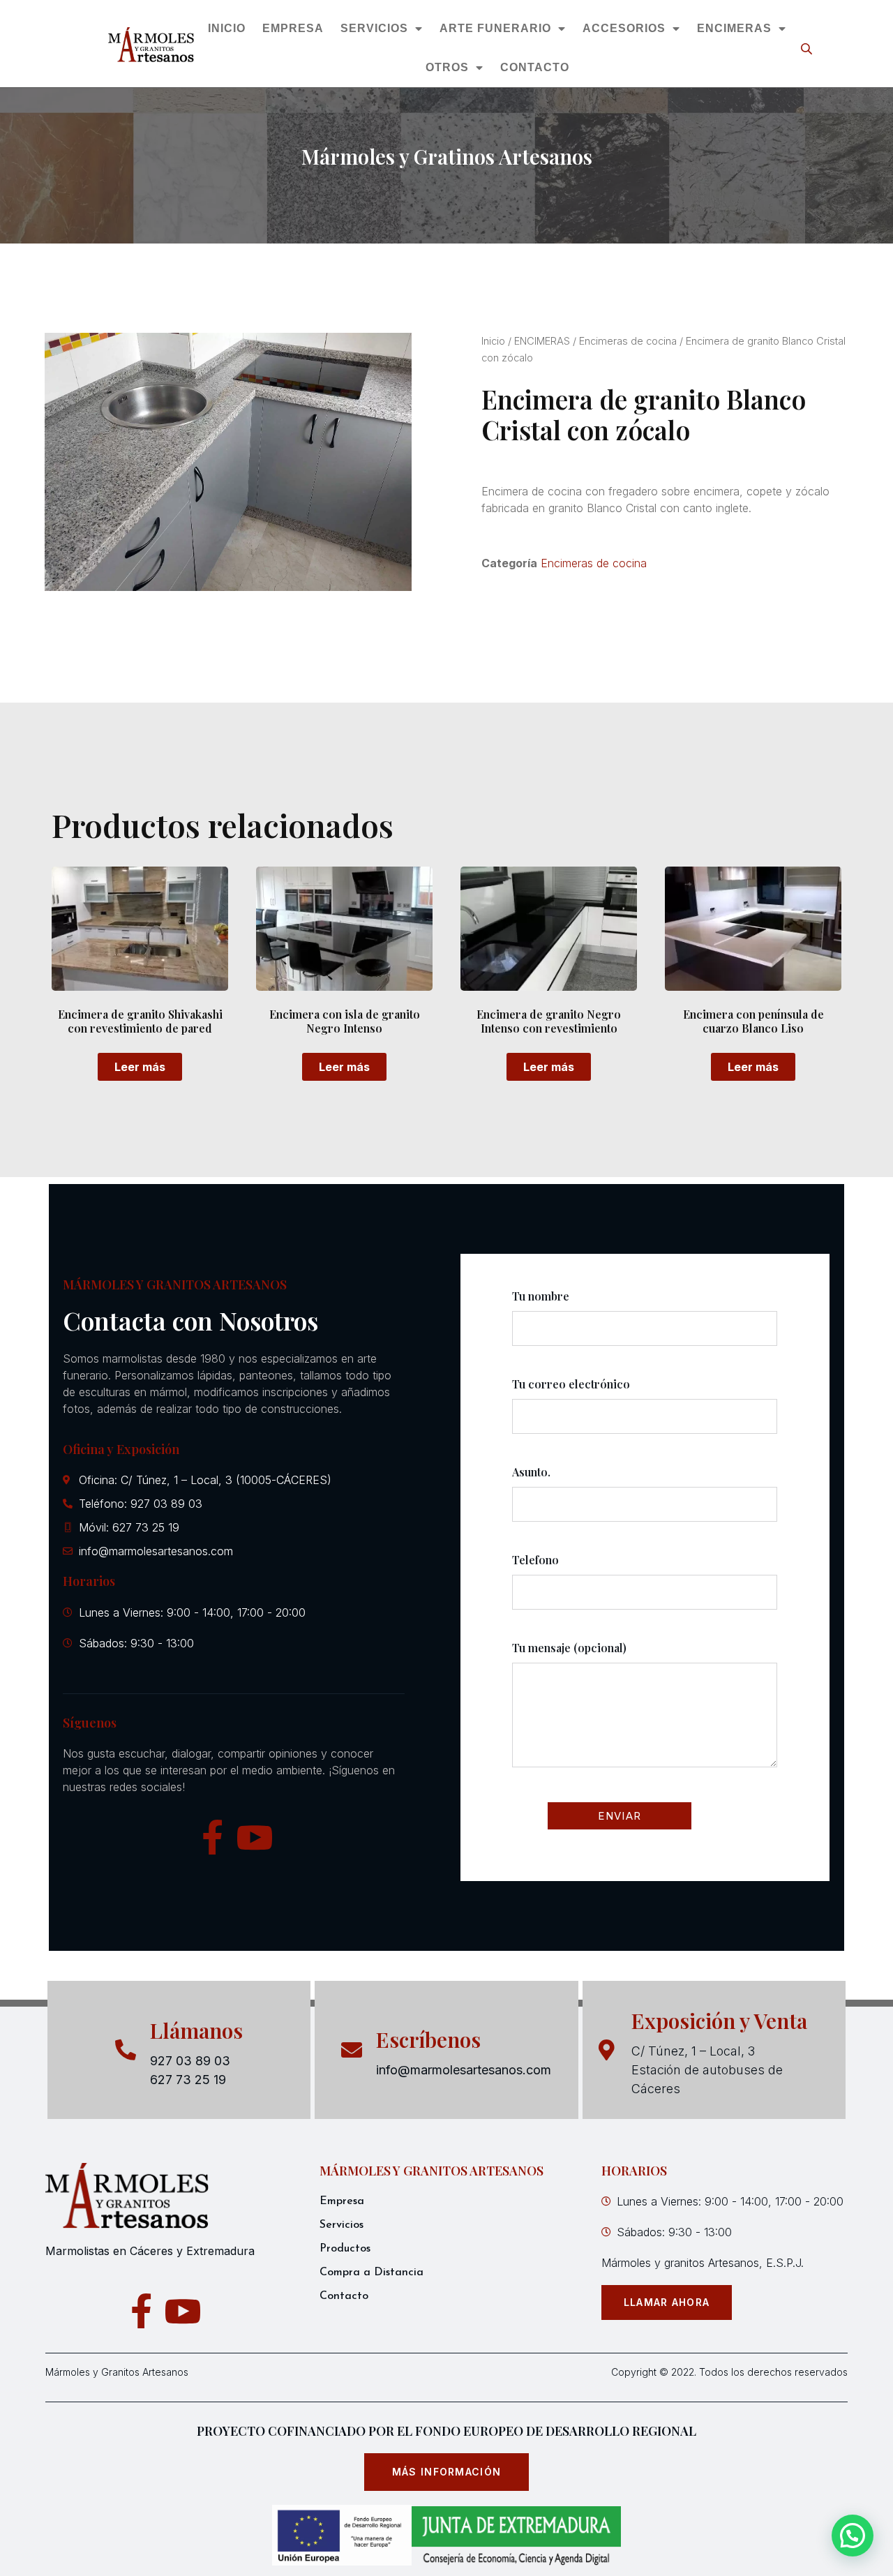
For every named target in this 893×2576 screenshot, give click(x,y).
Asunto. (531, 1472)
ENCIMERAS (735, 28)
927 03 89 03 (190, 2061)
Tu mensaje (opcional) (569, 1648)
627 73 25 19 (188, 2080)
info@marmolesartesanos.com (464, 2070)
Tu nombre (541, 1296)
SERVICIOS (375, 28)
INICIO (227, 28)
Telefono (535, 1560)
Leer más (140, 1067)
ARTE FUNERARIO (496, 28)
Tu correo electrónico (571, 1384)
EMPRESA (294, 28)
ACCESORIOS (625, 28)
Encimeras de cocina (628, 341)
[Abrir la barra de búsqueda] (808, 48)
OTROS (447, 67)
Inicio (493, 341)
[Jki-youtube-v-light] (255, 1837)
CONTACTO (535, 67)
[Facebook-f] (213, 1837)
